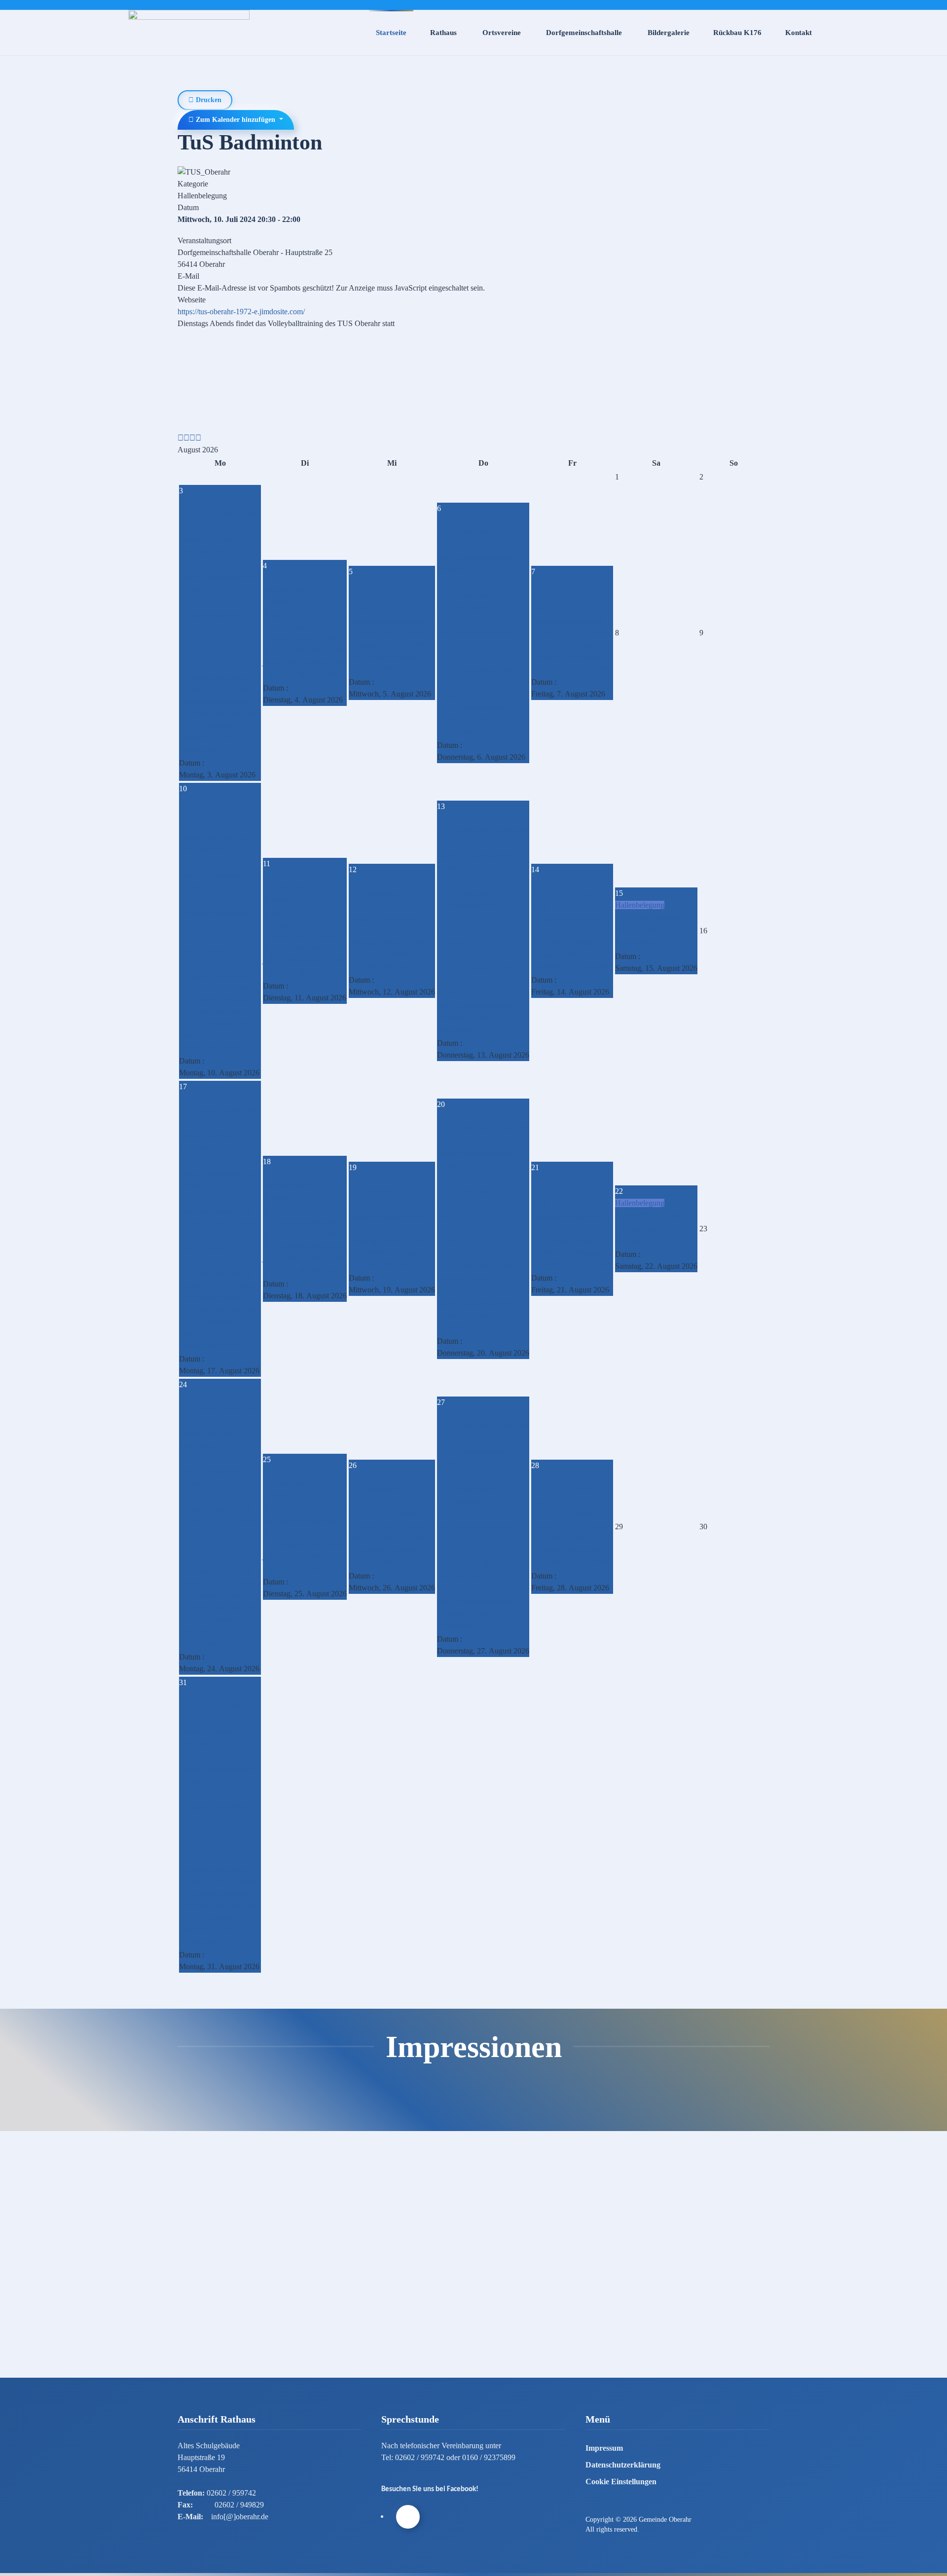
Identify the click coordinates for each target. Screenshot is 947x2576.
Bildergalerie (669, 33)
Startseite (391, 33)
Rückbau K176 (737, 33)
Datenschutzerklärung (623, 2465)
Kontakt (799, 33)
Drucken (208, 100)
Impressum (604, 2448)
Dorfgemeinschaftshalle (584, 33)
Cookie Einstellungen (621, 2482)
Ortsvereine (502, 33)
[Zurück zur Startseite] (189, 33)
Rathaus (443, 33)
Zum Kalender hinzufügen (236, 120)
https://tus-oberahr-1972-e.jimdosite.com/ (241, 312)
